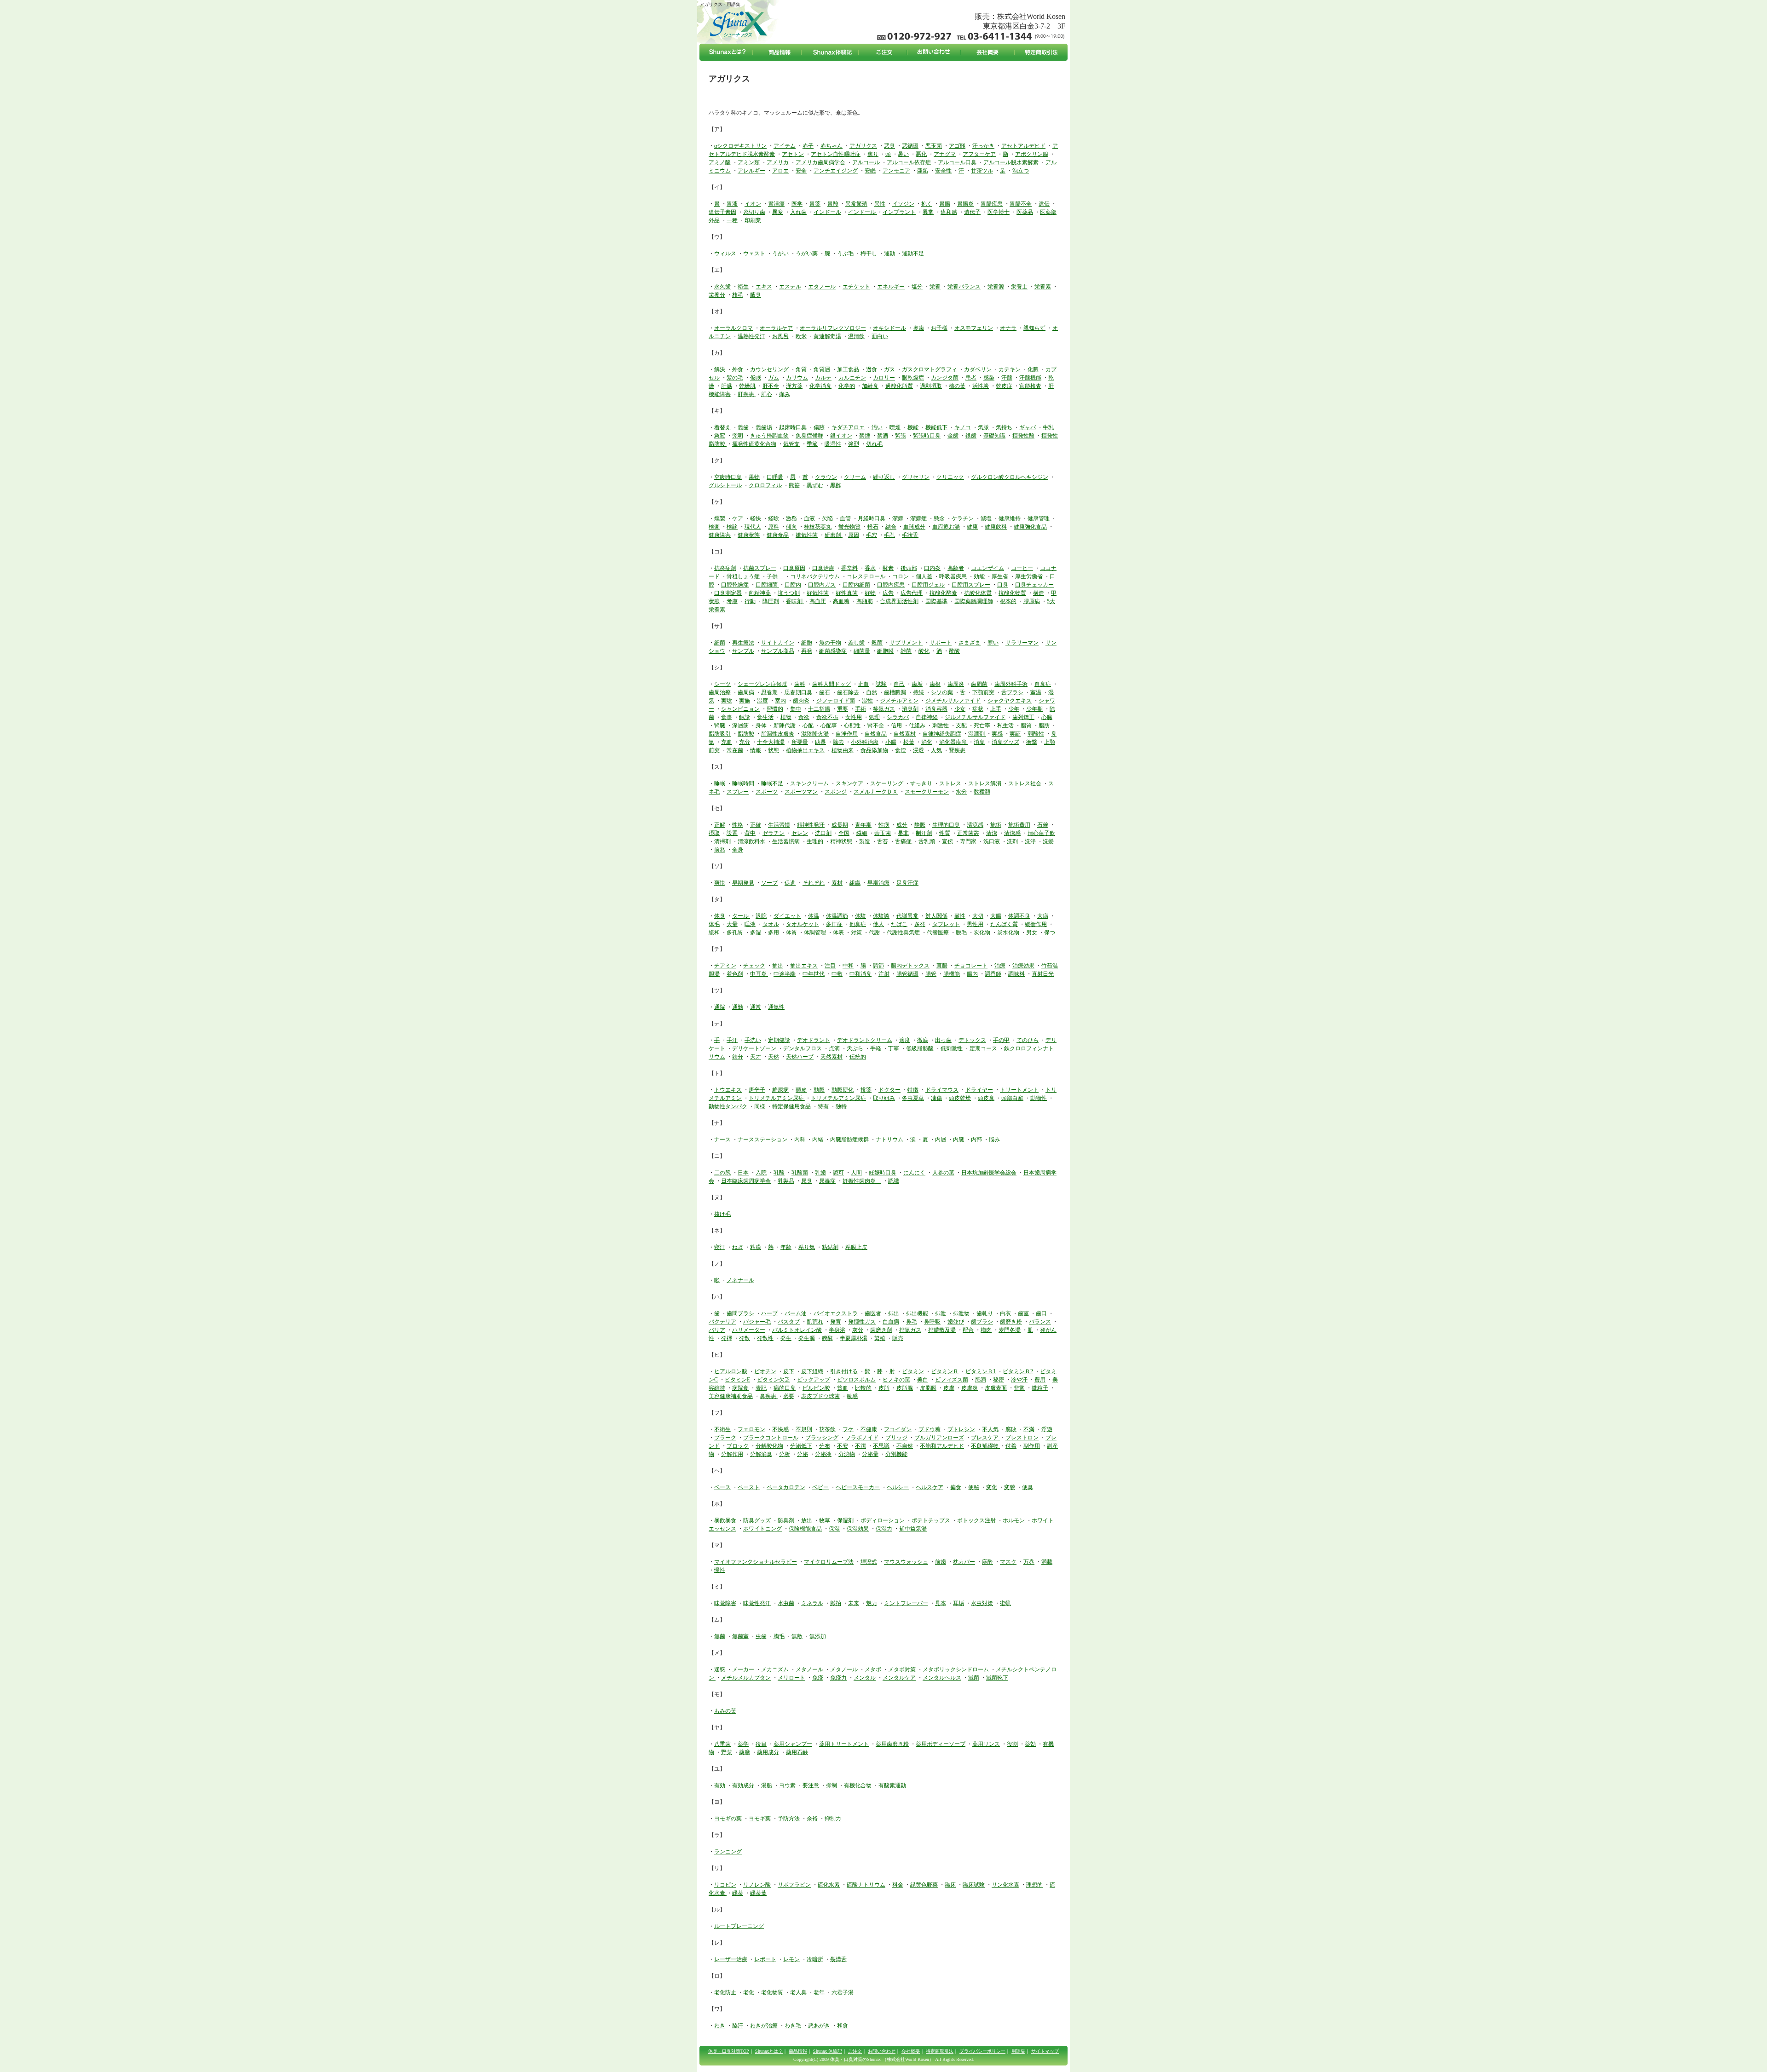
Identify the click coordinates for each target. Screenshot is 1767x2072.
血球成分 (914, 527)
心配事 (829, 725)
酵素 (888, 568)
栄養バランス (964, 287)
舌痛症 (904, 841)
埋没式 (869, 1562)
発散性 (765, 1338)
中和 (848, 966)
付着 (1011, 1446)
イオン (753, 204)
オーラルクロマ (733, 328)
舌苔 (883, 841)
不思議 (881, 1446)
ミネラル (812, 1603)
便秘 (974, 1487)
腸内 (972, 974)
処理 (874, 717)
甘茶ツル (982, 171)
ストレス (950, 783)
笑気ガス (884, 709)
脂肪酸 (746, 734)
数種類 (982, 792)
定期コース (983, 1048)
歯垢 (917, 684)
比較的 (863, 1388)
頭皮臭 (986, 1098)
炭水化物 (1008, 932)
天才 (756, 1057)
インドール (827, 212)
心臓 (1047, 717)
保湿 (834, 1529)
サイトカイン (778, 643)
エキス (764, 287)
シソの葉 (942, 692)
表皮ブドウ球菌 (820, 1396)
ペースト (749, 1487)
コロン (901, 576)
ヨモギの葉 (728, 1819)
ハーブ (769, 1313)
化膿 (1033, 369)
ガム (774, 378)
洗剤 (1012, 841)
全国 (844, 833)
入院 (761, 1173)
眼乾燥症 (913, 378)
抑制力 (833, 1819)
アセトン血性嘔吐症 (836, 154)
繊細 (862, 833)
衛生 (743, 287)
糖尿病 (780, 1090)
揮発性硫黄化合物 (754, 444)
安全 (801, 171)
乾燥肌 (747, 386)
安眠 (870, 171)
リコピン (725, 1885)
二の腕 (722, 1173)
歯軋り (985, 1313)
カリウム (797, 378)
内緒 (818, 1140)
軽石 (873, 527)
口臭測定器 (728, 593)
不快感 (780, 1429)
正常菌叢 (968, 833)
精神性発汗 (811, 825)
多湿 (756, 932)
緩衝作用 (1036, 924)
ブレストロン (1022, 1438)
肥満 (981, 1380)
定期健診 (779, 1040)
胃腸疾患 (992, 204)
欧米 (801, 336)
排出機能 (917, 1313)
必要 (789, 1396)
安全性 (943, 171)
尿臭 (807, 1181)
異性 (880, 204)
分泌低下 (801, 1446)
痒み (785, 394)
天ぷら (855, 1048)
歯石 (825, 692)
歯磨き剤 (881, 1330)
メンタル (865, 1678)
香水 (870, 568)
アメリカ (778, 162)
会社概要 (911, 2051)
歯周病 (746, 692)
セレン (800, 833)
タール (741, 916)
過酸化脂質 (899, 386)
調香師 (993, 974)
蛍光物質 (849, 527)
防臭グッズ (757, 1520)
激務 (791, 518)
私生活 (1005, 725)
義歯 (743, 427)
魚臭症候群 (809, 436)
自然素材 (905, 734)
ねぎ (738, 1247)
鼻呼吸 (932, 1322)
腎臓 (720, 725)
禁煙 (865, 436)
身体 (761, 725)
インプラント (899, 212)
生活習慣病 (786, 841)
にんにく (914, 1173)
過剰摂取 (931, 386)
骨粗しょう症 (743, 576)
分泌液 (823, 1454)
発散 (745, 1338)
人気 (936, 750)
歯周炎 (956, 684)
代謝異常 (907, 916)
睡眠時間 (743, 783)
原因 (854, 535)
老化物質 (772, 1992)
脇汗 (738, 2026)
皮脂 (884, 1388)
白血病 (891, 1322)
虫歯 (761, 1636)
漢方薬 (794, 386)
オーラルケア (776, 328)
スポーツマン (801, 792)
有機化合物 (858, 1785)
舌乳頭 (927, 841)
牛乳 (1048, 427)
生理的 (815, 841)
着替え (722, 427)
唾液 (750, 924)
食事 (727, 717)
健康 (972, 527)
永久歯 (722, 287)
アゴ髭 (957, 146)
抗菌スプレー (760, 568)
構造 (1039, 593)
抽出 (778, 966)
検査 (714, 527)
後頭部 (909, 568)
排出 (894, 1313)
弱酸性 (1036, 734)
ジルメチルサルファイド (975, 717)
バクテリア (722, 1322)
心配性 (852, 725)
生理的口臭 (946, 825)
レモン (791, 1959)
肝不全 (771, 386)
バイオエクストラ (836, 1313)
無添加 (818, 1636)
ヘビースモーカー (858, 1487)
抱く (927, 204)
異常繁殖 (856, 204)
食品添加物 (874, 750)
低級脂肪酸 (920, 1048)
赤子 (808, 146)
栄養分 (717, 295)
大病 (1043, 916)
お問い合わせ (882, 2051)
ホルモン (1014, 1520)
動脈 (819, 1090)
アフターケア (979, 154)
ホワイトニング (762, 1529)
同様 (760, 1106)
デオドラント (814, 1040)
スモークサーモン (927, 792)
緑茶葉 (758, 1893)
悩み (994, 1140)
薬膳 (745, 1752)
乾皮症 (1004, 386)
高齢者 (956, 568)
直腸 (942, 966)
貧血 (843, 1388)
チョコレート (971, 966)
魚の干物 (830, 643)
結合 (891, 527)
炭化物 (983, 932)
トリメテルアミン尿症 (838, 1098)
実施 (745, 701)
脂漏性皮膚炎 (778, 734)
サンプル (743, 651)
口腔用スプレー (971, 585)
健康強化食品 (1030, 527)
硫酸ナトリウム (866, 1885)
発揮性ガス (862, 1322)
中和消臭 (860, 974)
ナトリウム (889, 1140)
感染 (989, 378)
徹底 (923, 1040)
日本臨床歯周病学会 (746, 1181)
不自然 (905, 1446)
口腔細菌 (767, 585)
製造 (865, 841)
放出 (807, 1520)
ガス (889, 369)
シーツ (722, 684)
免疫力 (838, 1678)
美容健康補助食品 (731, 1396)
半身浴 (837, 1330)
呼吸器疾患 (954, 576)
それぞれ (814, 883)
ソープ (769, 883)
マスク (1008, 1562)
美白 (923, 1380)
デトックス (972, 1040)
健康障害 (720, 535)
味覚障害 (725, 1603)
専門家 (968, 841)
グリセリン (916, 477)
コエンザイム (987, 568)
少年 (1014, 709)
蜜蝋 (1005, 1603)
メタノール (809, 1669)
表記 (761, 1388)
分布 (825, 1446)
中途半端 (785, 974)
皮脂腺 (905, 1388)
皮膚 (949, 1388)
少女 (960, 709)
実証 (1015, 734)
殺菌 (877, 643)
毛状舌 (910, 535)
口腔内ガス (822, 585)
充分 (745, 742)
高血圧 (818, 601)
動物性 (1039, 1098)
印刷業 (753, 220)
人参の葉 (943, 1173)
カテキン (1010, 369)
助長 (820, 742)
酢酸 (954, 651)
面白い (880, 336)
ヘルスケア (930, 1487)
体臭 (720, 916)
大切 (978, 916)
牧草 (825, 1520)
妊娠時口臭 (883, 1173)
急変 (720, 436)
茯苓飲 (827, 1429)
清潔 (992, 833)
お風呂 (780, 336)
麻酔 (987, 1562)
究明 (738, 436)
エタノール (822, 287)
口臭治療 (823, 568)
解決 (720, 369)
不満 (1029, 1429)
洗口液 (992, 841)
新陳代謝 (785, 725)
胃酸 (833, 204)
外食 (738, 369)
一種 (732, 220)
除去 (838, 742)
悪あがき (819, 2026)
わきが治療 (764, 2026)
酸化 (924, 651)
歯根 (935, 684)
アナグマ (945, 154)
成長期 (840, 825)
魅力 (872, 1603)
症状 (978, 709)
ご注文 (855, 2051)
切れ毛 (874, 444)
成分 (902, 825)
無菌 (720, 1636)
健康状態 (749, 535)
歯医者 (873, 1313)
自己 (899, 684)
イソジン (903, 204)
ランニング (728, 1852)
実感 (997, 734)
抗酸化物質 (1012, 593)
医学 (797, 204)
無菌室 (740, 1636)
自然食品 (876, 734)
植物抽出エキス (805, 750)
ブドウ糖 (930, 1429)
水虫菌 (786, 1603)
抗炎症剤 (725, 568)
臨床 (950, 1885)
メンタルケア (899, 1678)
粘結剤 (830, 1247)
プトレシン (961, 1429)
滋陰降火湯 (815, 734)
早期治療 (878, 883)
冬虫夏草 (913, 1098)
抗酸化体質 (978, 593)
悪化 (921, 154)
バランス (1040, 1322)
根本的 (1008, 601)
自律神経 (927, 717)
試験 (881, 684)
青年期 (863, 825)
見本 (941, 1603)
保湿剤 (845, 1520)
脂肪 (1044, 725)
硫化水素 (829, 1885)
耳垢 (959, 1603)
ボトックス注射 (976, 1520)
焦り (873, 154)
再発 (807, 651)
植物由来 (843, 750)
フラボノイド (862, 1438)
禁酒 (883, 436)
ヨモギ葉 (760, 1819)
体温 (814, 916)
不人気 (990, 1429)
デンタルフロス (803, 1048)
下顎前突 (983, 692)
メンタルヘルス (942, 1678)
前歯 (941, 1562)
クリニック (950, 477)
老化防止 (725, 1992)
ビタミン (913, 1371)
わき (720, 2026)
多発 (920, 924)
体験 (860, 916)
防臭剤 (786, 1520)
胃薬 (815, 204)
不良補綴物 (985, 1446)
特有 (823, 1106)
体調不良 (1019, 916)
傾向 (791, 527)
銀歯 (971, 436)
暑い (903, 154)
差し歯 (856, 643)
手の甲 (1001, 1040)
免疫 (818, 1678)
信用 (896, 725)
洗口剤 (823, 833)
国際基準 (936, 601)
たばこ (899, 924)
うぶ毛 (845, 253)
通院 (720, 1007)
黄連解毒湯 (827, 336)
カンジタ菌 (945, 378)
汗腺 (1007, 378)
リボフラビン (794, 1885)
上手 (996, 709)
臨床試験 (974, 1885)
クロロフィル (765, 485)
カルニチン (852, 378)
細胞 (807, 643)
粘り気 (807, 1247)
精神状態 (841, 841)
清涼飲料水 (751, 841)
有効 (720, 1785)
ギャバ (1028, 427)
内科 (800, 1140)
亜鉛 (923, 171)
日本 (743, 1173)
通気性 (776, 1007)
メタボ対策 (902, 1669)
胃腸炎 (965, 204)
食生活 (765, 717)
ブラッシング (822, 1438)
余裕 (812, 1819)
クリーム (855, 477)
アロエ (780, 171)
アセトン (793, 154)
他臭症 (858, 924)
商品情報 (798, 2051)
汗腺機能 (1030, 378)
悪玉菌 (934, 146)
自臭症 (1043, 684)
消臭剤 (910, 709)
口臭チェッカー (1034, 585)
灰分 (858, 1330)
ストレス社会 (1025, 783)
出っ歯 (943, 1040)
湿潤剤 (977, 734)
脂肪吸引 (720, 734)
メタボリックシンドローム (956, 1669)
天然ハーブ (800, 1057)
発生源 (807, 1338)
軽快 (756, 518)
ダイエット (787, 916)
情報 (756, 750)
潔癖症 (918, 518)
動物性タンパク (728, 1106)
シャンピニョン (740, 709)
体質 (791, 932)
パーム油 (796, 1313)
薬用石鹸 (797, 1752)
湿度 (762, 701)
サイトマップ (1045, 2051)
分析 (785, 1454)
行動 (750, 601)
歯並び (956, 1322)
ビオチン (765, 1371)
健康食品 (778, 535)
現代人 (753, 527)
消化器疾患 (954, 742)
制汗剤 (924, 833)
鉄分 (738, 1057)
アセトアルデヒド (1023, 146)
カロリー (884, 378)
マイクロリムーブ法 (829, 1562)
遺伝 (1044, 204)
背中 (750, 833)
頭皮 (801, 1090)
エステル (790, 287)
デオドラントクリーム (865, 1040)
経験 (774, 518)
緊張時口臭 (927, 436)
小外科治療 (865, 742)
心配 (808, 725)
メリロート (791, 1678)
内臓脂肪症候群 (849, 1140)
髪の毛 (735, 378)
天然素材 (832, 1057)
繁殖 (880, 1338)
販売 (898, 1338)
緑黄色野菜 (924, 1885)
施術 (996, 825)
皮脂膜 (928, 1388)
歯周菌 (979, 684)
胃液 (732, 204)
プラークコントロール (771, 1438)
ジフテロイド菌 (836, 701)
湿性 (867, 701)
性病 (884, 825)
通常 (756, 1007)
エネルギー (891, 287)
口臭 (1003, 585)
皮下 (789, 1371)
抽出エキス (804, 966)
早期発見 (743, 883)
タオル (771, 924)
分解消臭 (761, 1454)
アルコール (866, 162)
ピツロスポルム (856, 1380)
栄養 (935, 287)
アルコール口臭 (957, 162)
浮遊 (1047, 1429)
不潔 (860, 1446)
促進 (790, 883)
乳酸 (779, 1173)
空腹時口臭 (728, 477)
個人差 (924, 576)
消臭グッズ (1005, 742)
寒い (993, 643)
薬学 (743, 1744)
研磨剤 (834, 535)
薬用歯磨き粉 (892, 1744)
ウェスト (754, 253)
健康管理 (1039, 518)
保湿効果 (858, 1529)
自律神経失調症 (942, 734)
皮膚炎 (970, 1388)
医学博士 (999, 212)
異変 (778, 212)
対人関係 (936, 916)
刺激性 (941, 725)
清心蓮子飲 (1041, 833)
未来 (854, 1603)
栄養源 (996, 287)
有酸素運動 (892, 1785)
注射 (884, 974)
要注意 (811, 1785)
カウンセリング (769, 369)
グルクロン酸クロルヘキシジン (1010, 477)
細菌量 (862, 651)
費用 (1040, 1380)
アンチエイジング (836, 171)
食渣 (901, 750)
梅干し (869, 253)
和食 (843, 2026)
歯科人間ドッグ (832, 684)
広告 (888, 593)
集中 (796, 709)
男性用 (975, 924)
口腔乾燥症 (735, 585)
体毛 (714, 924)
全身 (738, 850)
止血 (863, 684)
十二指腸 (819, 709)
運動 (889, 253)
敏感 (852, 1396)
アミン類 (749, 162)
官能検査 (1030, 386)
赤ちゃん (832, 146)
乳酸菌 (800, 1173)
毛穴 (872, 535)
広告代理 (912, 593)
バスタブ (789, 1322)
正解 (720, 825)
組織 (855, 883)
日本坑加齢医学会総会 (989, 1173)
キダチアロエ (848, 427)
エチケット (856, 287)
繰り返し (884, 477)
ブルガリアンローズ (939, 1438)
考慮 (732, 601)
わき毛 (793, 2026)
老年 (819, 1992)
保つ (1050, 932)
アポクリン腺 (1032, 154)
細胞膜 (885, 651)
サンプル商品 (778, 651)
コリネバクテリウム (815, 576)
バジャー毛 (757, 1322)
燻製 (720, 518)
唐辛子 (757, 1090)
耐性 (960, 916)
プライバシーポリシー (982, 2051)
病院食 (740, 1388)
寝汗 (720, 1247)
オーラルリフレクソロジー (833, 328)
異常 (928, 212)
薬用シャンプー (793, 1744)
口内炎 (932, 568)
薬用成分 (768, 1752)
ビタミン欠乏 (774, 1380)
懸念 (939, 518)
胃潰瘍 (776, 204)
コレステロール (866, 576)
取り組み (884, 1098)
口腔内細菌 (856, 585)
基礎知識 (994, 436)
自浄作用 (847, 734)
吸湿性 (833, 444)
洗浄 (1030, 841)
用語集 (1018, 2051)
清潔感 (1012, 833)
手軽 (876, 1048)
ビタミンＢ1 (981, 1371)
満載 (1047, 1562)
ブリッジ (896, 1438)
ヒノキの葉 (896, 1380)
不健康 (869, 1429)
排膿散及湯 (942, 1330)
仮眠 (756, 378)
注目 (830, 966)
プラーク (725, 1438)
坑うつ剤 (789, 593)
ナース (722, 1140)
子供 (775, 576)
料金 (898, 1885)
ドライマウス (942, 1090)
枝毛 (738, 295)
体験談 (881, 916)
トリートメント (1019, 1090)
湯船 (767, 1785)
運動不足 (913, 253)
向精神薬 (760, 593)
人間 (856, 1173)
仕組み (917, 725)
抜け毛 (722, 1214)
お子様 (939, 328)
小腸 (891, 742)
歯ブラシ (982, 1322)
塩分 (917, 287)
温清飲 (856, 336)
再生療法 (743, 643)
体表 (838, 932)
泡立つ (1021, 171)
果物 (754, 477)
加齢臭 (870, 386)
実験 (727, 701)
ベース (722, 1487)
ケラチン (963, 518)
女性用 (854, 717)
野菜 (727, 1752)
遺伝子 (972, 212)
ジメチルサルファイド (953, 701)
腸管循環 (907, 974)
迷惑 (720, 1669)
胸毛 (779, 1636)
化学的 (847, 386)
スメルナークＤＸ (876, 792)
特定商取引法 (940, 2051)
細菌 (720, 643)
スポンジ (836, 792)
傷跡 (819, 427)
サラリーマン (1022, 643)
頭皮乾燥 (960, 1098)
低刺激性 (952, 1048)
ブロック (738, 1446)
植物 (786, 717)
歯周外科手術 (1011, 684)
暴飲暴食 (725, 1520)
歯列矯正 (1023, 717)
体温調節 (837, 916)
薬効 (1030, 1744)
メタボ (873, 1669)
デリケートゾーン (754, 1048)
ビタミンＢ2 (1018, 1371)
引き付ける (844, 1371)
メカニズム (775, 1669)
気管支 (791, 444)
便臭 (1028, 1487)
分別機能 (896, 1454)
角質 (801, 369)
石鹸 (1043, 825)
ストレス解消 (985, 783)
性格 (738, 825)
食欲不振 (827, 717)
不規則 (804, 1429)
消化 (927, 742)
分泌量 (870, 1454)
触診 (745, 717)
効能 (980, 576)
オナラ (1008, 328)
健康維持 (1010, 518)
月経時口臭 (872, 518)
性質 (945, 833)
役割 (1012, 1744)
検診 (732, 527)
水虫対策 (982, 1603)
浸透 (918, 750)
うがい (780, 253)
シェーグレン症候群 (762, 684)
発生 (786, 1338)
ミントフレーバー (906, 1603)
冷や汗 (1019, 1380)
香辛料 (849, 568)
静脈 (920, 825)
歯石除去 (848, 692)
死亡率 (982, 725)
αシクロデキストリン (740, 146)
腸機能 (952, 974)
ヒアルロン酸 (731, 1371)
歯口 (1041, 1313)
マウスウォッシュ (906, 1562)
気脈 (983, 427)
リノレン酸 (757, 1885)
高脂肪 (865, 601)
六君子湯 (843, 1992)
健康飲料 (996, 527)
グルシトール (725, 485)
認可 (838, 1173)
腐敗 (1011, 1429)
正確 (756, 825)
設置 (732, 833)
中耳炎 (759, 974)
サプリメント (906, 643)
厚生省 (1000, 576)
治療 (1000, 966)
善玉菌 (883, 833)
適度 (905, 1040)
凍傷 (936, 1098)
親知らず (1034, 328)
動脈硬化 (843, 1090)
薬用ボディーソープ (941, 1744)
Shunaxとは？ (769, 2051)
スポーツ (767, 792)
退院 (761, 916)
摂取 (714, 833)
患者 (971, 378)
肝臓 (727, 386)
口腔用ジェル (928, 585)
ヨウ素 (787, 1785)
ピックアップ (814, 1380)
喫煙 (895, 427)
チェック (754, 966)
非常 (1019, 1388)
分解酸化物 (769, 1446)
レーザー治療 (731, 1959)
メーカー (743, 1669)
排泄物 (961, 1313)
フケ (848, 1429)
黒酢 (836, 485)
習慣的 (775, 709)
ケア (738, 518)
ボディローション (883, 1520)
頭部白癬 (1012, 1098)
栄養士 (1019, 287)
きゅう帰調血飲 (769, 436)
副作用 (1032, 1446)
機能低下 (936, 427)
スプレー (738, 792)
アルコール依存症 (909, 162)
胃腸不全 (1021, 204)
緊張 (901, 436)
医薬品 (1025, 212)
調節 (878, 966)
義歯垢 (764, 427)
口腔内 (793, 585)
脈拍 (836, 1603)
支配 (961, 725)
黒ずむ (815, 485)
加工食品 (848, 369)
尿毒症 (827, 1181)
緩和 (714, 932)
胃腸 (945, 204)
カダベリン (978, 369)
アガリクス (863, 146)
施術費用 (1019, 825)
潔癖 (898, 518)
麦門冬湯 (1010, 1330)
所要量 (800, 742)
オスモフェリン (974, 328)
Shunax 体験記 (828, 2051)
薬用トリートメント (844, 1744)
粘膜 (756, 1247)
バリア (717, 1330)
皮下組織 (812, 1371)
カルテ (823, 378)
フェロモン (751, 1429)
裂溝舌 (838, 1959)
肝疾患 (747, 394)
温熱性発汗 (751, 336)
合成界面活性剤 (899, 601)
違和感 (949, 212)
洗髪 (1048, 841)
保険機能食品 (805, 1529)
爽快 (720, 883)
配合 (968, 1330)
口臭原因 (794, 568)
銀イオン (841, 436)
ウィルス (725, 253)
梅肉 (986, 1330)
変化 (992, 1487)
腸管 (931, 974)
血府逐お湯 (946, 527)
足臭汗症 (907, 883)
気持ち (1004, 427)
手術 (860, 709)
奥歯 (918, 328)
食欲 (804, 717)
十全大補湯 (771, 742)
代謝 (874, 932)
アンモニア (896, 171)
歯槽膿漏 (895, 692)
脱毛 (961, 932)
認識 (894, 1181)
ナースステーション (762, 1140)
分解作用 (732, 1454)
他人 (878, 924)
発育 (836, 1322)
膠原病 (1032, 601)
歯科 (800, 684)
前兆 (720, 850)
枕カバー (964, 1562)
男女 (1032, 932)
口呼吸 (775, 477)
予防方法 (789, 1819)
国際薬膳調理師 (974, 601)
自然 (872, 692)
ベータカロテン (786, 1487)
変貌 (1010, 1487)
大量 (732, 924)
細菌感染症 (833, 651)
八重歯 (722, 1744)
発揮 (727, 1338)
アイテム (785, 146)
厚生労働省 (1029, 576)
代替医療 (938, 932)
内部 (976, 1140)
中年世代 (814, 974)
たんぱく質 (1004, 924)
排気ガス (910, 1330)
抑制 (832, 1785)
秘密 (999, 1380)
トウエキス (728, 1090)
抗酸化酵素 (943, 593)
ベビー (820, 1487)
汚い (877, 427)
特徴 (913, 1090)
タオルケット (803, 924)
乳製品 (786, 1181)
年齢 (786, 1247)
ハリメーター (749, 1330)
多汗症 (834, 924)
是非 (903, 833)
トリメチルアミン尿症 (777, 1098)
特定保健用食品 (791, 1106)
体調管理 (815, 932)
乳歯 (820, 1173)
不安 (843, 1446)
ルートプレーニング (739, 1926)
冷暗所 (815, 1959)
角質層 (822, 369)
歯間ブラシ (740, 1313)
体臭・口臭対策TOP (729, 2051)
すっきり (921, 783)
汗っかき (983, 146)
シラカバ (898, 717)
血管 (845, 518)
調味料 (1016, 974)
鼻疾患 (769, 1396)
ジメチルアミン (899, 701)
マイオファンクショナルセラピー (756, 1562)
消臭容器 (936, 709)
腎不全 (876, 725)
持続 (918, 692)
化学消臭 (820, 386)
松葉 (909, 742)
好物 (870, 593)
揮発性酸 (1023, 436)
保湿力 (884, 1529)
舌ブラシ (1012, 692)
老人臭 (798, 1992)
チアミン (725, 966)
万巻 (1029, 1562)
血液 (809, 518)
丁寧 (894, 1048)
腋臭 (756, 295)
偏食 (956, 1487)
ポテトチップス (931, 1520)
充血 (727, 742)
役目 (761, 1744)
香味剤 (795, 601)
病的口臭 (785, 1388)
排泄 (941, 1313)
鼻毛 (912, 1322)
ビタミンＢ (945, 1371)
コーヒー (1022, 568)
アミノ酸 (720, 162)
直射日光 (1043, 974)
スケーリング (887, 783)
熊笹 (794, 485)
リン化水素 (1005, 1885)
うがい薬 (807, 253)
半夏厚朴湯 (854, 1338)
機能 (913, 427)
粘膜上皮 (856, 1247)
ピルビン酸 (816, 1388)
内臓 (959, 1140)
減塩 (986, 518)
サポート (941, 643)
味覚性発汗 (757, 1603)
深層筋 (740, 725)
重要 (843, 709)
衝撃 (1032, 742)
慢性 (720, 1570)
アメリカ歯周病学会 (820, 162)
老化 (749, 1992)
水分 (961, 792)
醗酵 (827, 1338)
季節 (812, 444)
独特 (841, 1106)
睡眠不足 (772, 783)
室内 (780, 701)
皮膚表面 (996, 1388)
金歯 (953, 436)
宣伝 (947, 841)
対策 (856, 932)
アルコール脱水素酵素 (1011, 162)
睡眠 (720, 783)
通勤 (738, 1007)
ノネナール (740, 1280)
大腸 (996, 916)
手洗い (753, 1040)
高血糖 (841, 601)
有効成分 (743, 1785)
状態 (774, 750)
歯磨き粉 (1011, 1322)
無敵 (797, 1636)
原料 (774, 527)
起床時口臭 (793, 427)
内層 (941, 1140)
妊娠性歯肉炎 (862, 1181)
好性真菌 (847, 593)
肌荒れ (815, 1322)
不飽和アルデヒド (942, 1446)
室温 (1036, 692)
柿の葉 (957, 386)
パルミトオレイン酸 (797, 1330)
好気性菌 (818, 593)
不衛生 (722, 1429)
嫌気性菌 (807, 535)
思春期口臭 (798, 692)
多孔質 (735, 932)
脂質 (1026, 725)
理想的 (1034, 1885)
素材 (837, 883)
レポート (765, 1959)
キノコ (963, 427)
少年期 (1034, 709)
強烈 (854, 444)
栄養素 (1043, 287)
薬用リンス (986, 1744)
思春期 (769, 692)
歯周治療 (720, 692)
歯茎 (1023, 1313)
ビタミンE (737, 1380)
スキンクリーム (809, 783)
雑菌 (906, 651)
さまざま (970, 643)
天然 (774, 1057)
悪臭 (889, 146)
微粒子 (1040, 1388)
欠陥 (827, 518)
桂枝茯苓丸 (818, 527)
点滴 (834, 1048)
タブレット (946, 924)
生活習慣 (779, 825)
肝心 (767, 394)
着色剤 (735, 974)
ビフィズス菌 (952, 1380)
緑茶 (738, 1893)
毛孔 (889, 535)
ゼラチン (774, 833)
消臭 (979, 742)
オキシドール (889, 328)
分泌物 (847, 1454)
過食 (872, 369)
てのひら (1028, 1040)
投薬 (866, 1090)
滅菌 (974, 1678)
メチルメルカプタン (746, 1678)
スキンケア (849, 783)
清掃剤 (722, 841)
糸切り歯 (754, 212)
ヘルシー (898, 1487)
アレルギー (751, 171)
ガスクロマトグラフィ (930, 369)
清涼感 (975, 825)
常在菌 (735, 750)
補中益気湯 (913, 1529)
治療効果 (1023, 966)
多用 (774, 932)
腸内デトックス (910, 966)
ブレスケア (985, 1438)
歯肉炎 (801, 701)
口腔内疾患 (891, 585)
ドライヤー (979, 1090)
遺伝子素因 (722, 212)
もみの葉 (725, 1711)
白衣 (1005, 1313)
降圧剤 (771, 601)
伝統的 (858, 1057)
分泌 (803, 1454)
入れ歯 (798, 212)
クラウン (826, 477)
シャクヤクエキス (1010, 701)
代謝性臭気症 (903, 932)
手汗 (732, 1040)
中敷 (837, 974)
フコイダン (898, 1429)
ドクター (889, 1090)
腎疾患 (957, 750)
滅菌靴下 (997, 1678)
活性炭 (981, 386)
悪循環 (910, 146)
